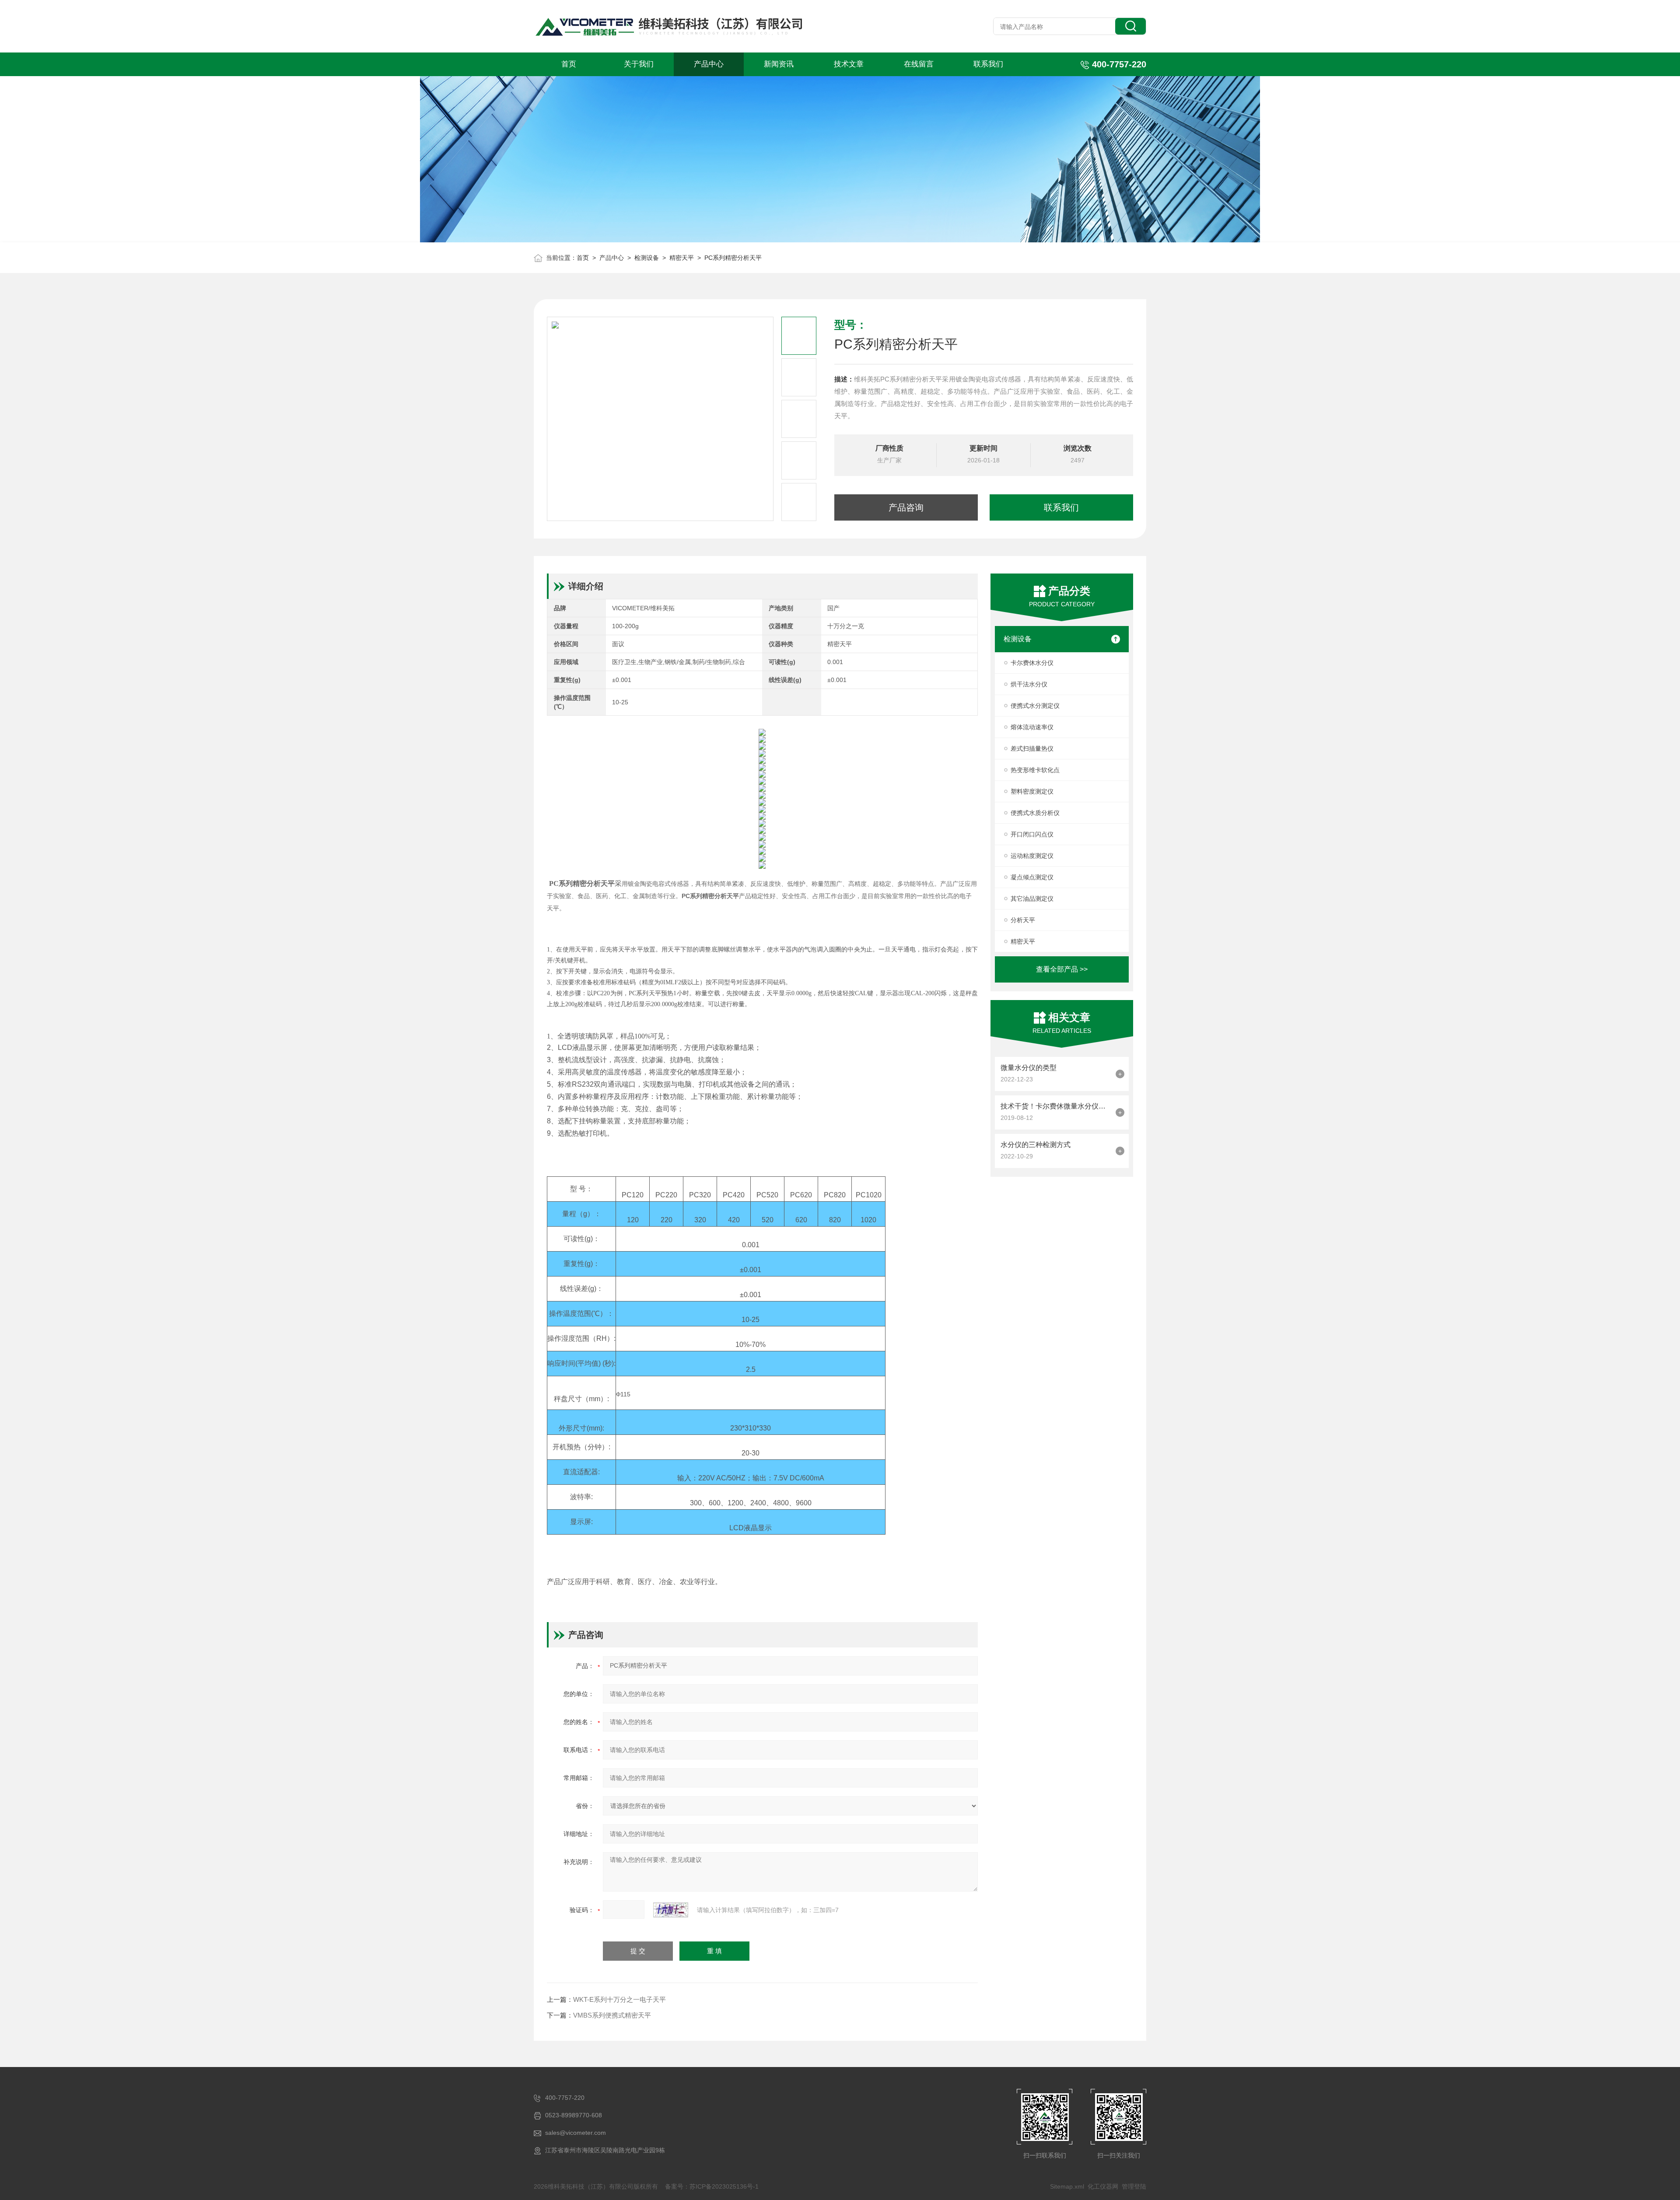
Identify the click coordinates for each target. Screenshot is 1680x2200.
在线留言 (919, 64)
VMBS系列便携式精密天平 (612, 2015)
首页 (569, 64)
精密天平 (682, 258)
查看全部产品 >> (1062, 969)
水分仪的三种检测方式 (1036, 1145)
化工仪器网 (1103, 2186)
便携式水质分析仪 (1035, 813)
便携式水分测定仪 (1035, 706)
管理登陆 (1134, 2186)
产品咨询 (906, 507)
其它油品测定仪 (1032, 899)
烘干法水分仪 (1029, 684)
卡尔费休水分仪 (1032, 663)
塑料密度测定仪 (1032, 791)
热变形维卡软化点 (1035, 770)
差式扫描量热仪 (1032, 748)
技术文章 (849, 64)
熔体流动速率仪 (1032, 727)
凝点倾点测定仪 (1032, 877)
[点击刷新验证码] (671, 1910)
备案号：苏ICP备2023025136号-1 (712, 2186)
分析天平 (1023, 920)
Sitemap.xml (1067, 2186)
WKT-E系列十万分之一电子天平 (619, 1999)
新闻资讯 (779, 64)
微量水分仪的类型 (1029, 1068)
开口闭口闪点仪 (1032, 834)
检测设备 (647, 258)
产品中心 (709, 64)
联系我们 (988, 64)
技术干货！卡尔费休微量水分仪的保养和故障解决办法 (1056, 1106)
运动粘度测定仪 (1032, 856)
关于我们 (639, 64)
